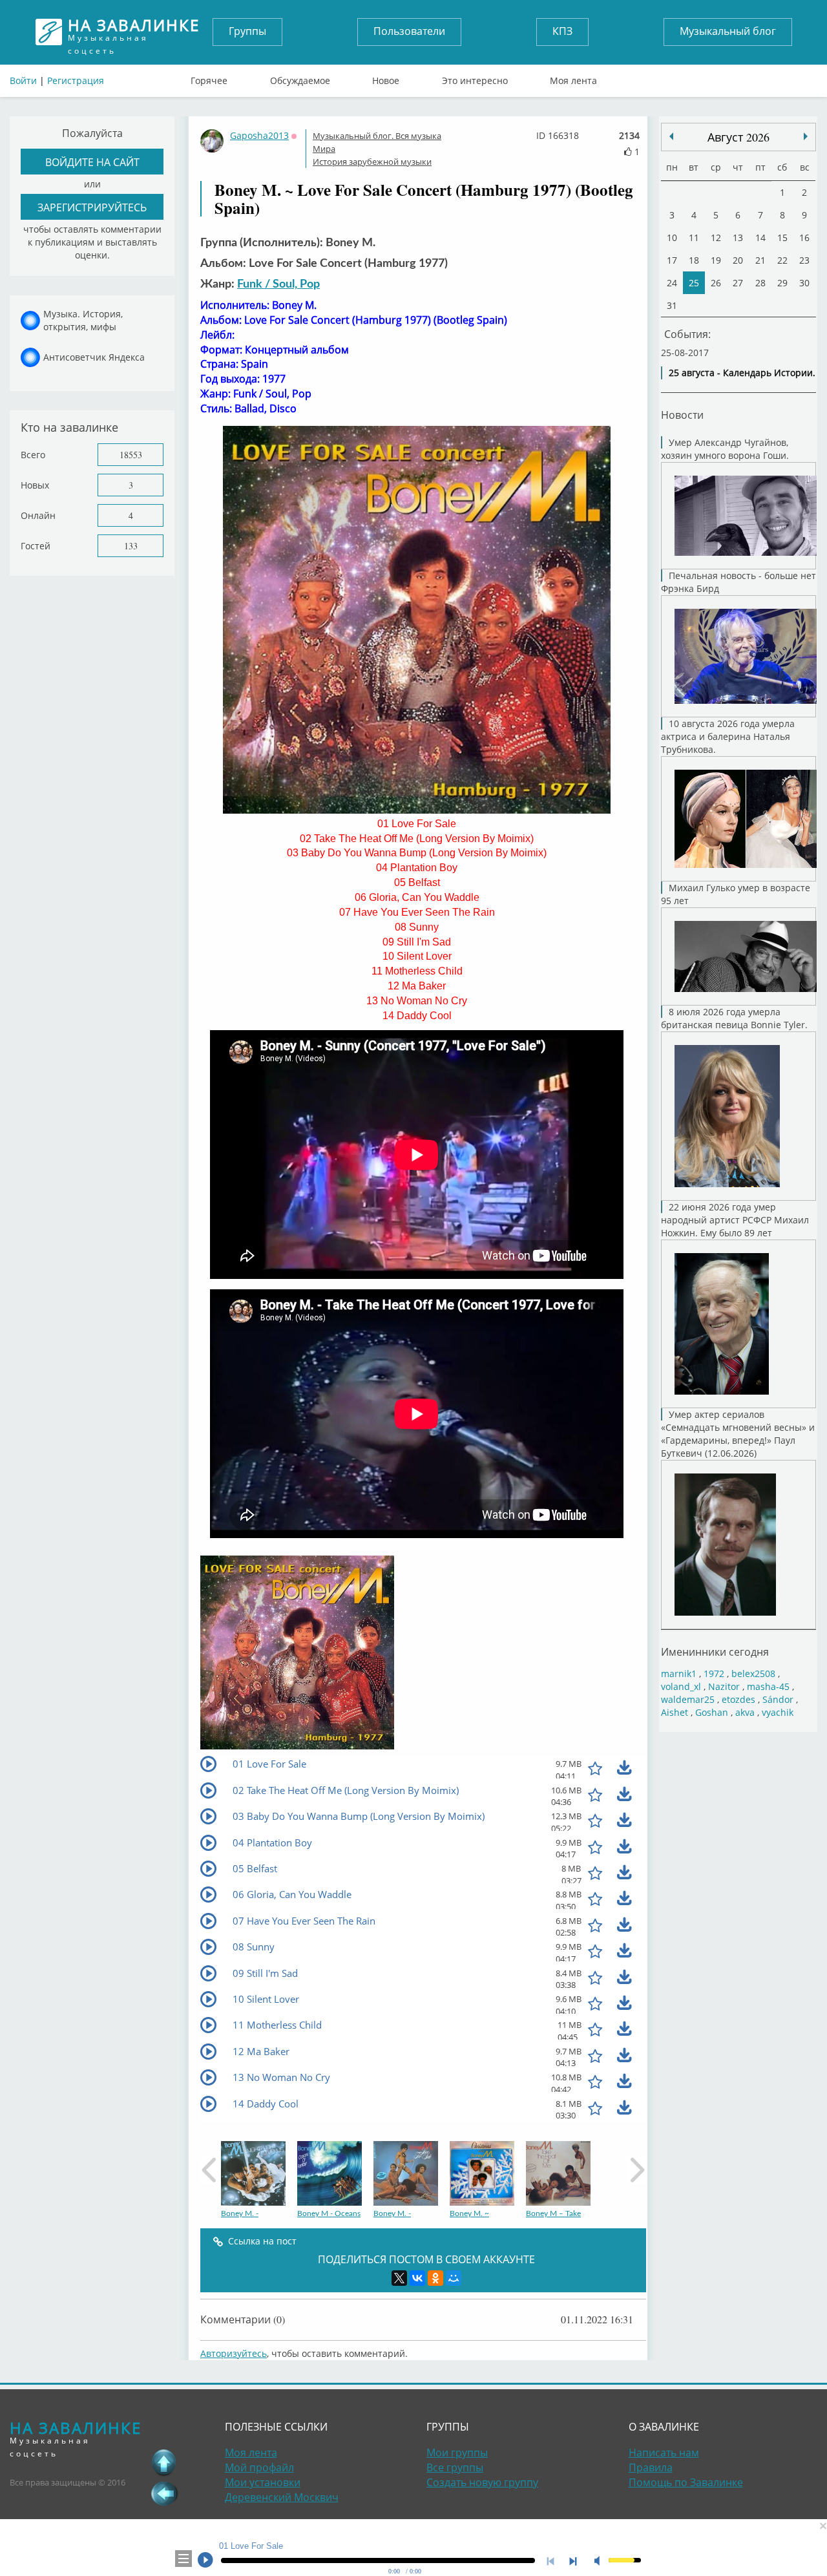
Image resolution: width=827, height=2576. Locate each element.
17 (672, 260)
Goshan (712, 1712)
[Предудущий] (806, 136)
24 (672, 283)
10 (672, 238)
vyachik (778, 1712)
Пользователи (409, 31)
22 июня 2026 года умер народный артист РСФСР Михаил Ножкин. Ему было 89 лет (735, 1220)
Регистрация (76, 80)
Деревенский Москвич (282, 2497)
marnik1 (679, 1673)
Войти (23, 80)
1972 (714, 1673)
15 (782, 238)
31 (672, 305)
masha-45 (768, 1686)
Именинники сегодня (715, 1652)
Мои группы (457, 2453)
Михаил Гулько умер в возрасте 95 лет (736, 894)
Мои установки (263, 2482)
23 (804, 260)
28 (760, 283)
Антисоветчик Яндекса (94, 357)
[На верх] (164, 2462)
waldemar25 (688, 1699)
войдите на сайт (92, 162)
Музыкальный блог (728, 31)
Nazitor (724, 1686)
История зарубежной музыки (372, 162)
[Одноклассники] (435, 2278)
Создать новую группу (482, 2482)
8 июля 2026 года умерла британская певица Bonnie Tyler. (734, 1018)
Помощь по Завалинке (686, 2482)
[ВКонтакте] (417, 2278)
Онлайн (38, 515)
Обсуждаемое (300, 78)
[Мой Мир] (454, 2278)
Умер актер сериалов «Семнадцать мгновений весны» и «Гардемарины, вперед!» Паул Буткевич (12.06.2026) (738, 1434)
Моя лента (573, 78)
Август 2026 (738, 137)
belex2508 (753, 1673)
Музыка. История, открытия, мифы (83, 320)
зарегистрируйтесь (92, 207)
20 (738, 260)
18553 (131, 455)
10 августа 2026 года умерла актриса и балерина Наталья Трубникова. (728, 736)
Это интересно (475, 78)
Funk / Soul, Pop (278, 284)
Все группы (455, 2467)
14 (760, 238)
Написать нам (664, 2453)
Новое (386, 78)
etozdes (738, 1699)
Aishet (675, 1712)
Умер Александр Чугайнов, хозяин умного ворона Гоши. (725, 449)
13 (738, 238)
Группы (247, 31)
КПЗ (562, 31)
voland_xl (681, 1686)
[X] (399, 2278)
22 (782, 260)
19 (716, 260)
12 (716, 238)
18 (694, 260)
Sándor (778, 1699)
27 (738, 283)
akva (745, 1712)
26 (716, 283)
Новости (682, 415)
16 (804, 238)
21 (760, 260)
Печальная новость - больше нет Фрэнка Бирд (738, 582)
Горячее (209, 78)
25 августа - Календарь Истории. (742, 373)
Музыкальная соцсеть (134, 32)
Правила (651, 2467)
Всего (33, 455)
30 (804, 283)
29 (782, 283)
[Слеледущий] (671, 136)
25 (694, 283)
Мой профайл (259, 2467)
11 (694, 238)
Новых (35, 485)
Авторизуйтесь (234, 2353)
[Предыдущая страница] (164, 2493)
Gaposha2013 (259, 135)
